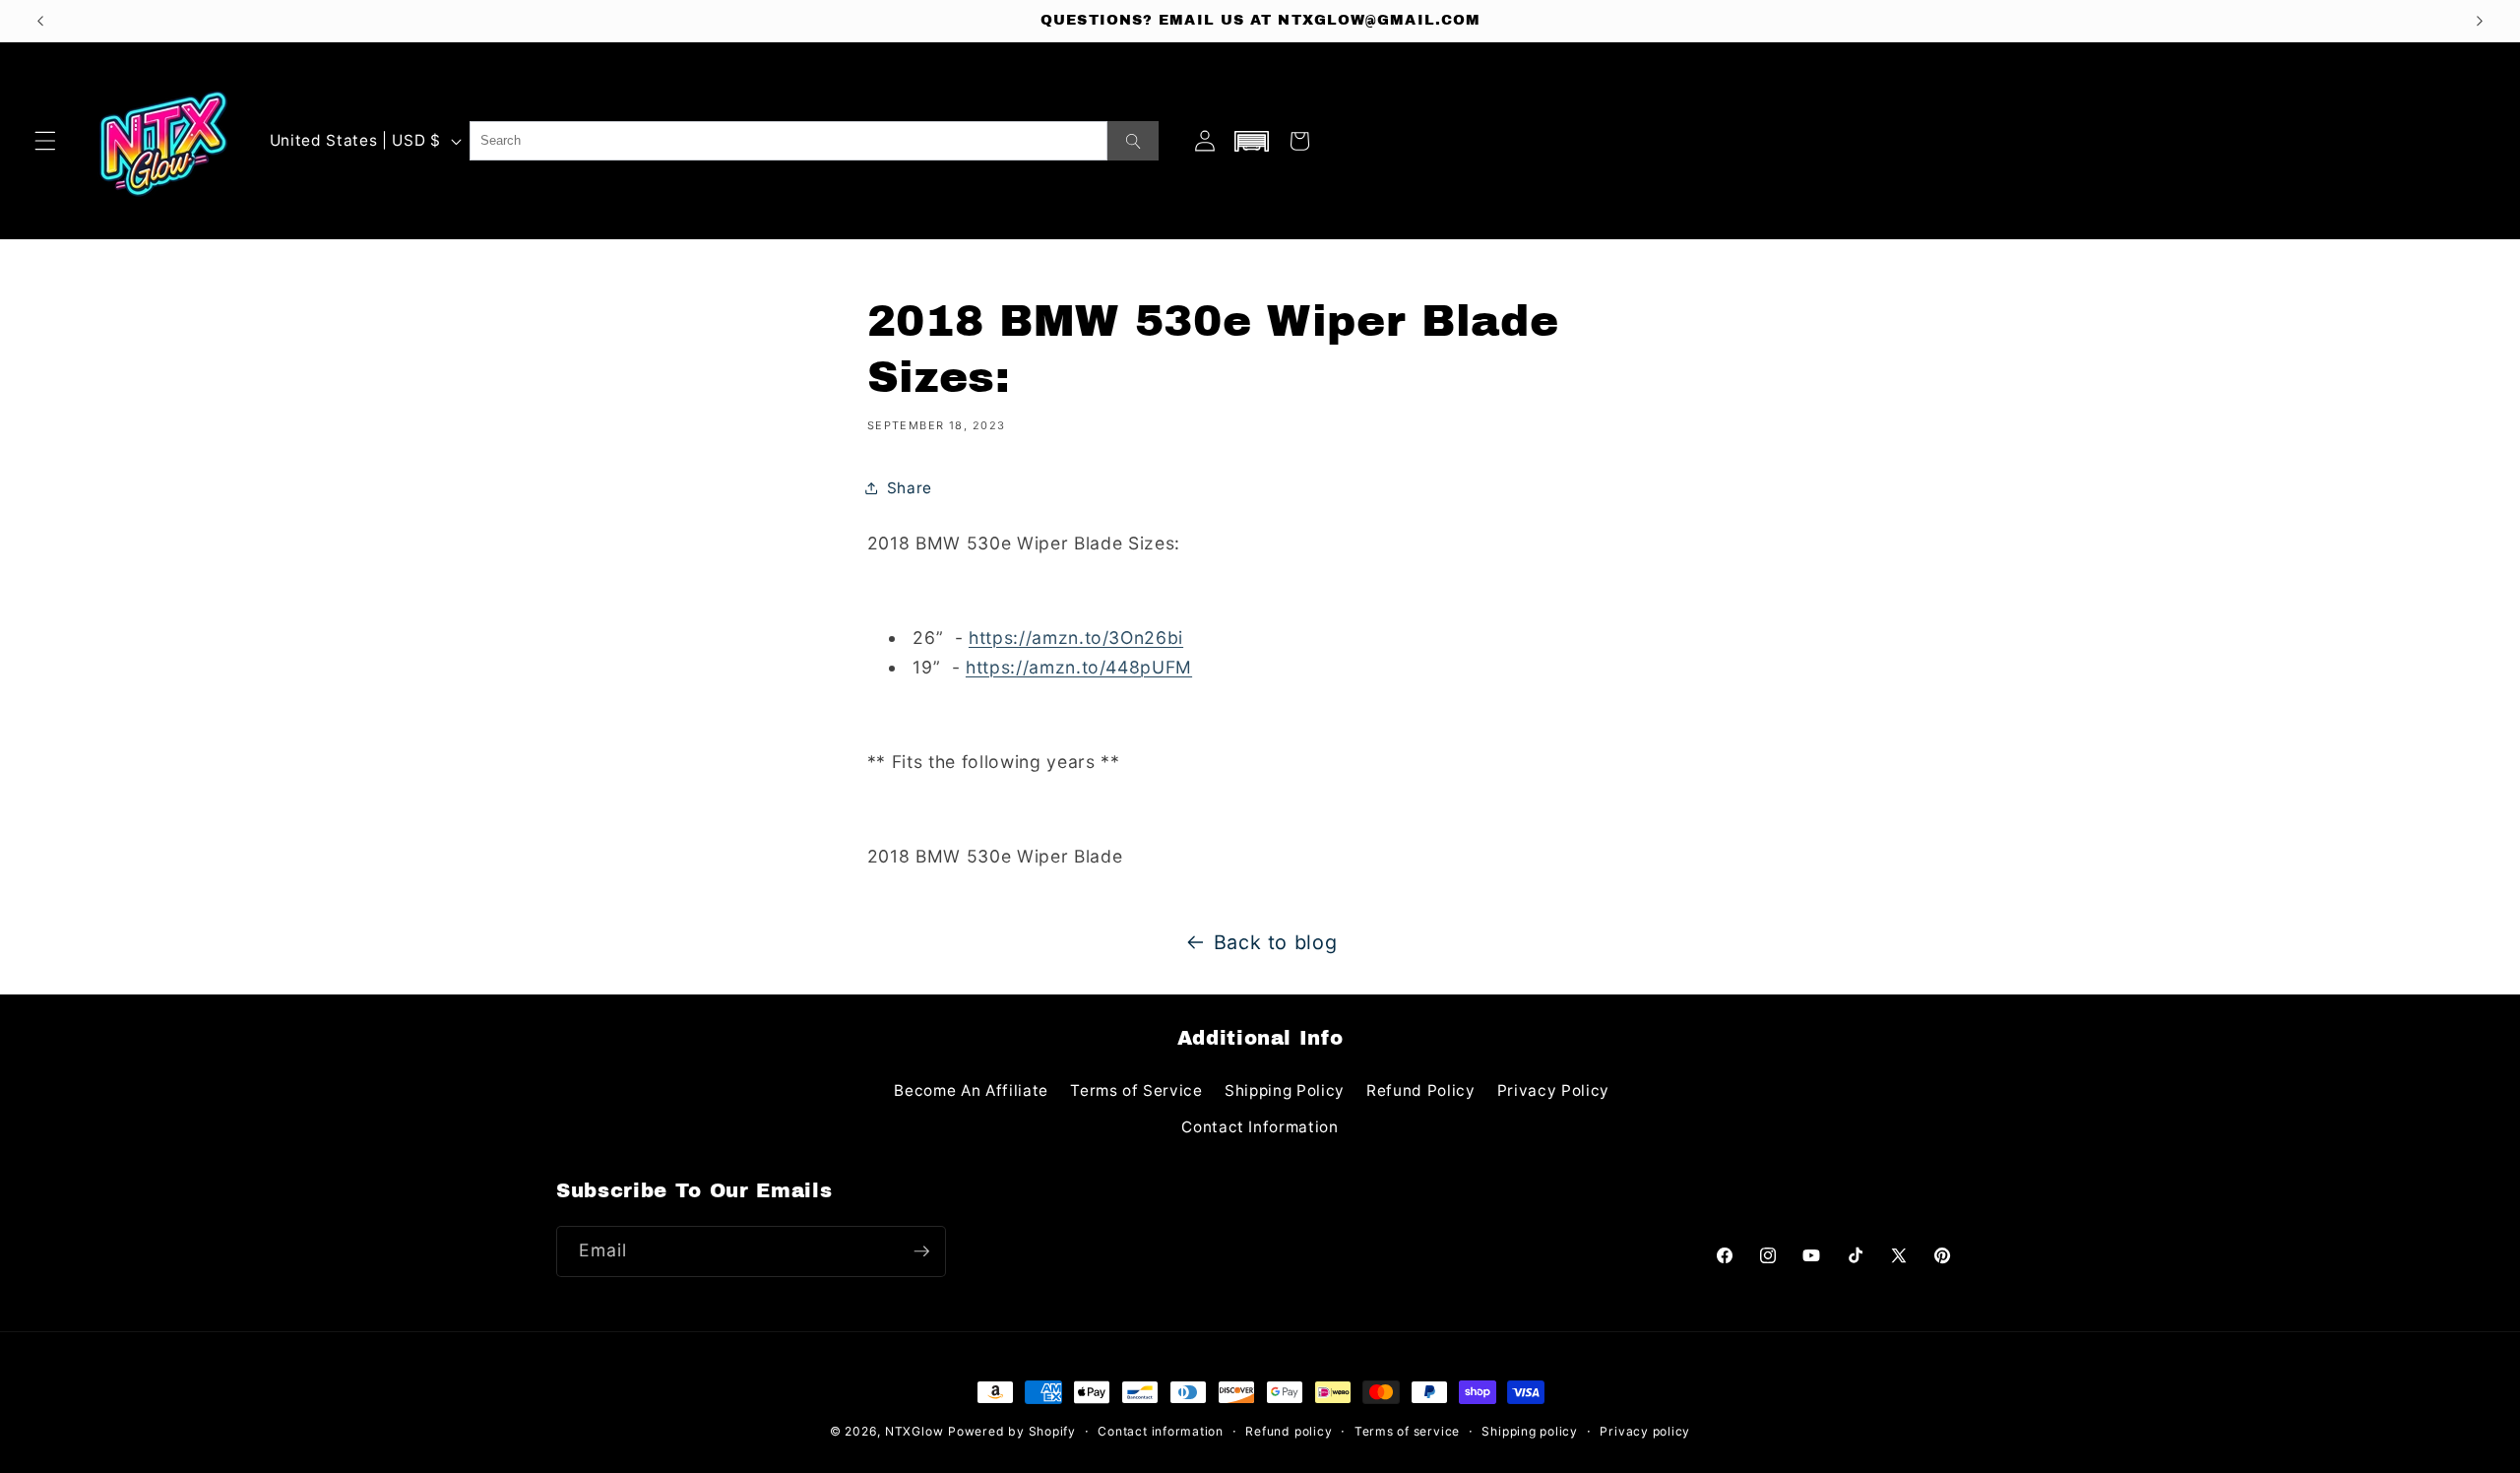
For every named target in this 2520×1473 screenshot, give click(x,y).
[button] (45, 141)
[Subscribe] (921, 1251)
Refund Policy (1421, 1090)
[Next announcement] (2480, 21)
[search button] (1133, 141)
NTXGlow (914, 1431)
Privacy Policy (1553, 1090)
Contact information (1161, 1431)
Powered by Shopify (1012, 1431)
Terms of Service (1136, 1090)
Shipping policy (1530, 1431)
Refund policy (1289, 1431)
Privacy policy (1645, 1431)
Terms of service (1407, 1431)
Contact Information (1260, 1127)
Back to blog (1276, 942)
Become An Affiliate (971, 1090)
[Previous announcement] (40, 21)
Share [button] (910, 488)
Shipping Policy (1285, 1090)
